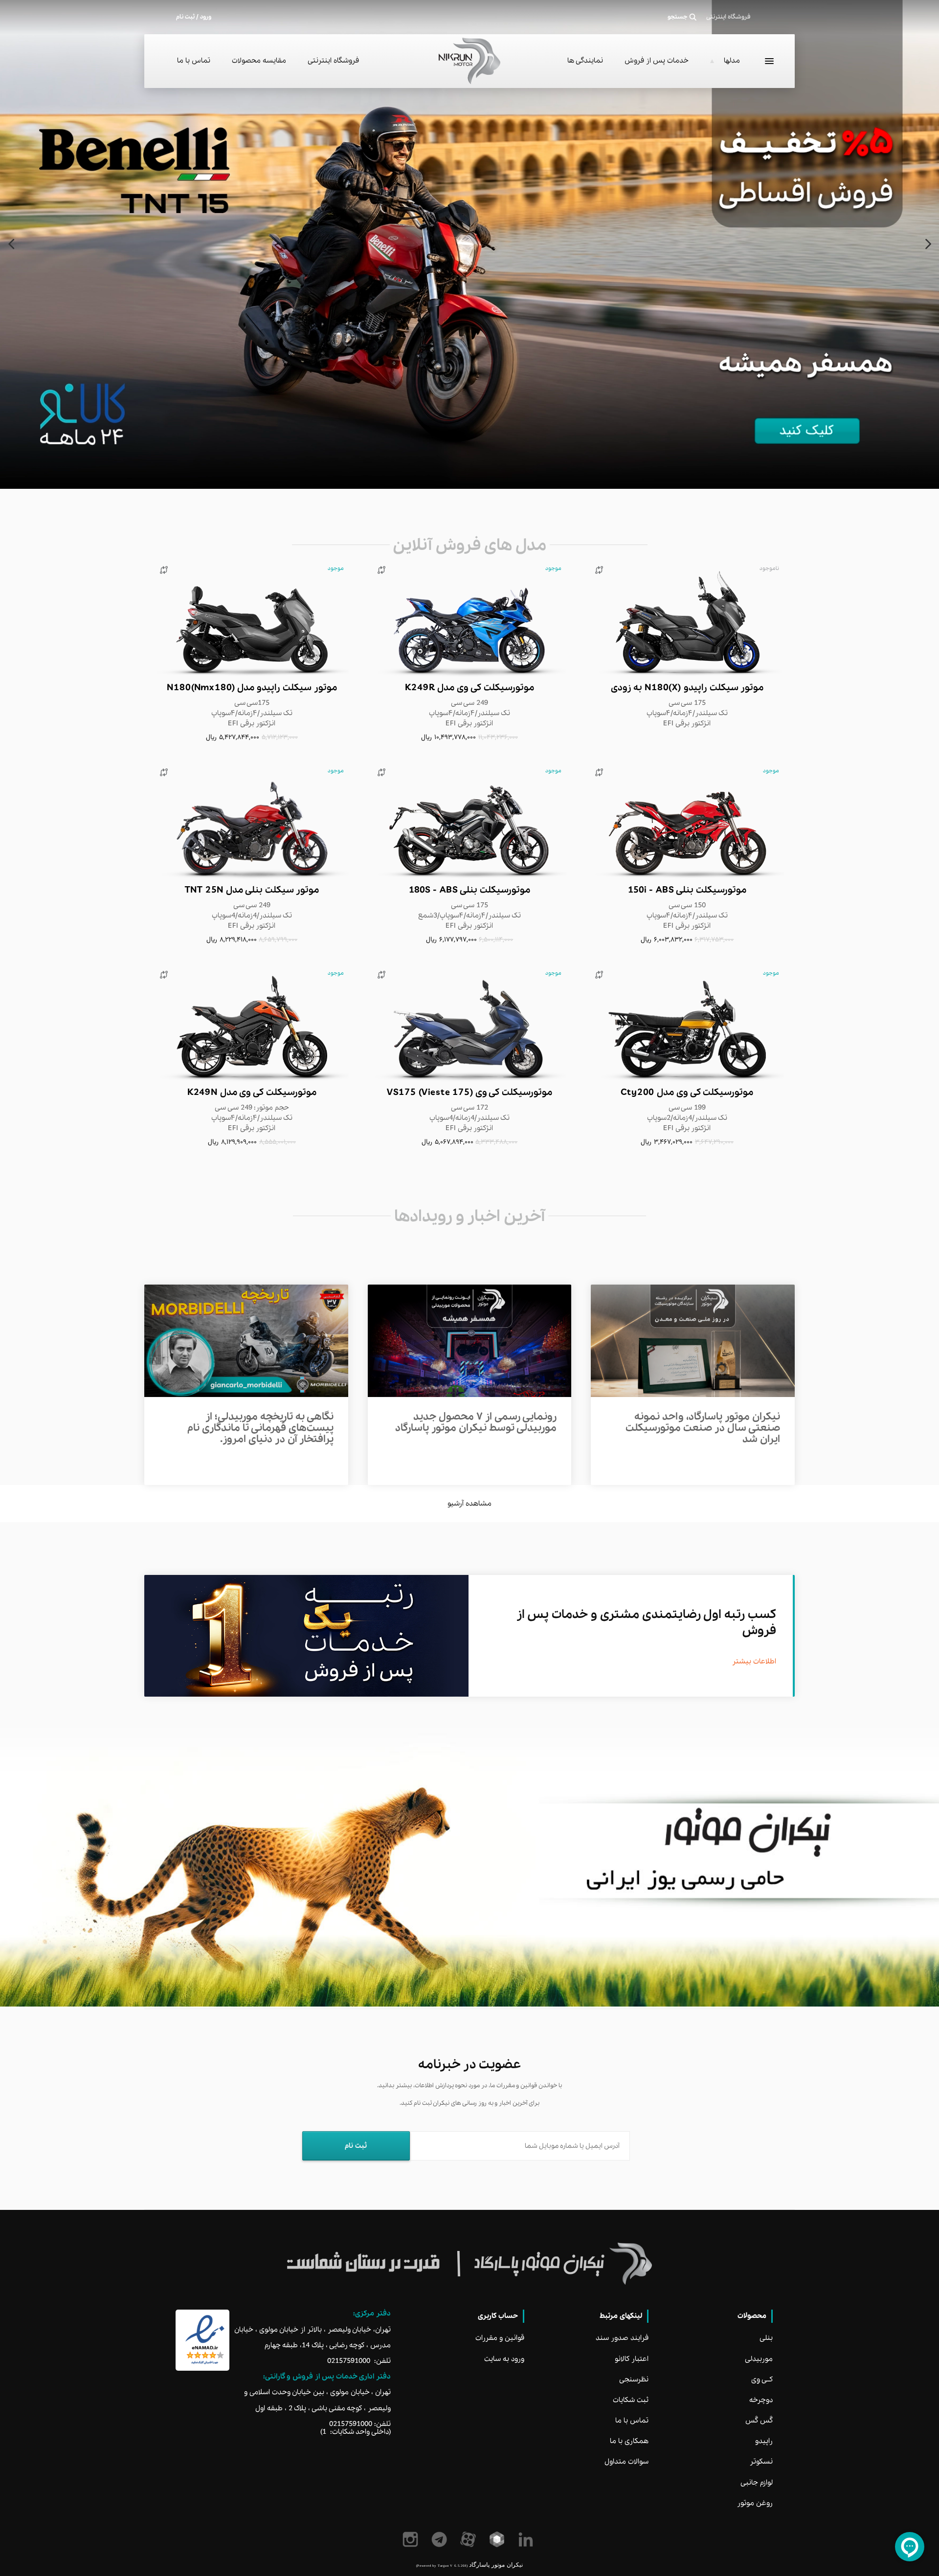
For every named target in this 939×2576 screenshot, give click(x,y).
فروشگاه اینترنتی (333, 61)
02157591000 (349, 2361)
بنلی (766, 2338)
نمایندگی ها (585, 61)
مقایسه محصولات (259, 61)
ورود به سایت (504, 2359)
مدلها (732, 61)
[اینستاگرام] (412, 2539)
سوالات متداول (626, 2462)
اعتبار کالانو (632, 2359)
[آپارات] (470, 2539)
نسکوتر (761, 2462)
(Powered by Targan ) (442, 2565)
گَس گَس (759, 2421)
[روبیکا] (499, 2539)
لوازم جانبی (757, 2483)
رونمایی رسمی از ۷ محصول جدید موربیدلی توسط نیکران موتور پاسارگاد (476, 1423)
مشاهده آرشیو (469, 1504)
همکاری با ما (629, 2441)
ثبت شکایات (631, 2400)
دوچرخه (761, 2400)
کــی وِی (762, 2380)
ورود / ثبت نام (194, 17)
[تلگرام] (441, 2539)
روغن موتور (755, 2503)
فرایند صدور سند (622, 2338)
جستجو (678, 17)
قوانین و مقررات (500, 2338)
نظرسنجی (634, 2380)
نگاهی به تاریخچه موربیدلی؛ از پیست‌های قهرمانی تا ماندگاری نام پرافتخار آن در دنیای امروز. (260, 1428)
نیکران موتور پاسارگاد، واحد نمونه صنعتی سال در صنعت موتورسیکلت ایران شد (703, 1428)
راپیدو (764, 2441)
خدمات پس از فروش (657, 61)
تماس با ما (194, 61)
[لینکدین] (527, 2539)
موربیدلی (759, 2359)
